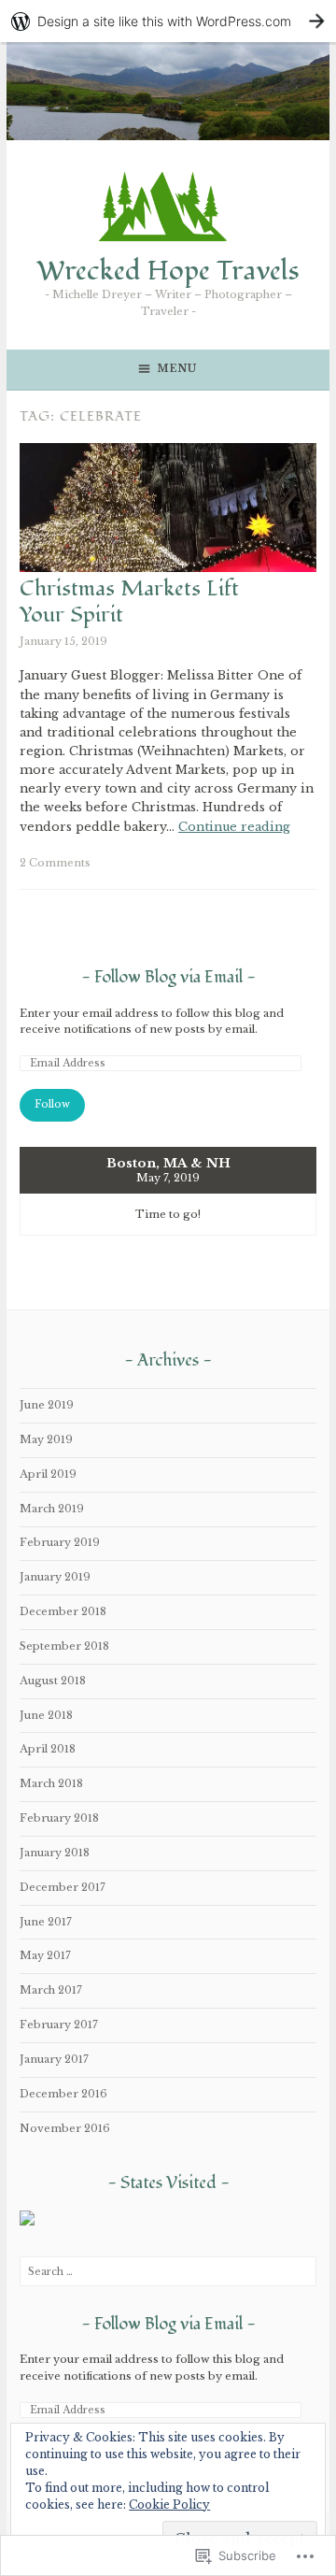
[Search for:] (168, 2271)
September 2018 (64, 1646)
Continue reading (234, 827)
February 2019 (60, 1542)
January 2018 (55, 1853)
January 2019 (55, 1577)
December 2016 (63, 2094)
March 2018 (51, 1783)
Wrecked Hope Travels (168, 271)
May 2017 (45, 1955)
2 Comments (55, 863)
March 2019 (52, 1509)
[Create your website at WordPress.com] (168, 21)
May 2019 (46, 1439)
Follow (52, 1104)
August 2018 (53, 1681)
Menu (177, 369)
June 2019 (47, 1405)
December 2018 (63, 1611)
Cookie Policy (169, 2504)
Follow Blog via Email (168, 977)
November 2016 (65, 2128)
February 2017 (59, 2025)
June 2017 (46, 1922)
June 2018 (46, 1715)
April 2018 (48, 1749)
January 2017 (54, 2059)
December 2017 (63, 1887)
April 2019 (48, 1474)
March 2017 (51, 1990)
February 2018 (59, 1818)
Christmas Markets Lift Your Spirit (129, 602)
